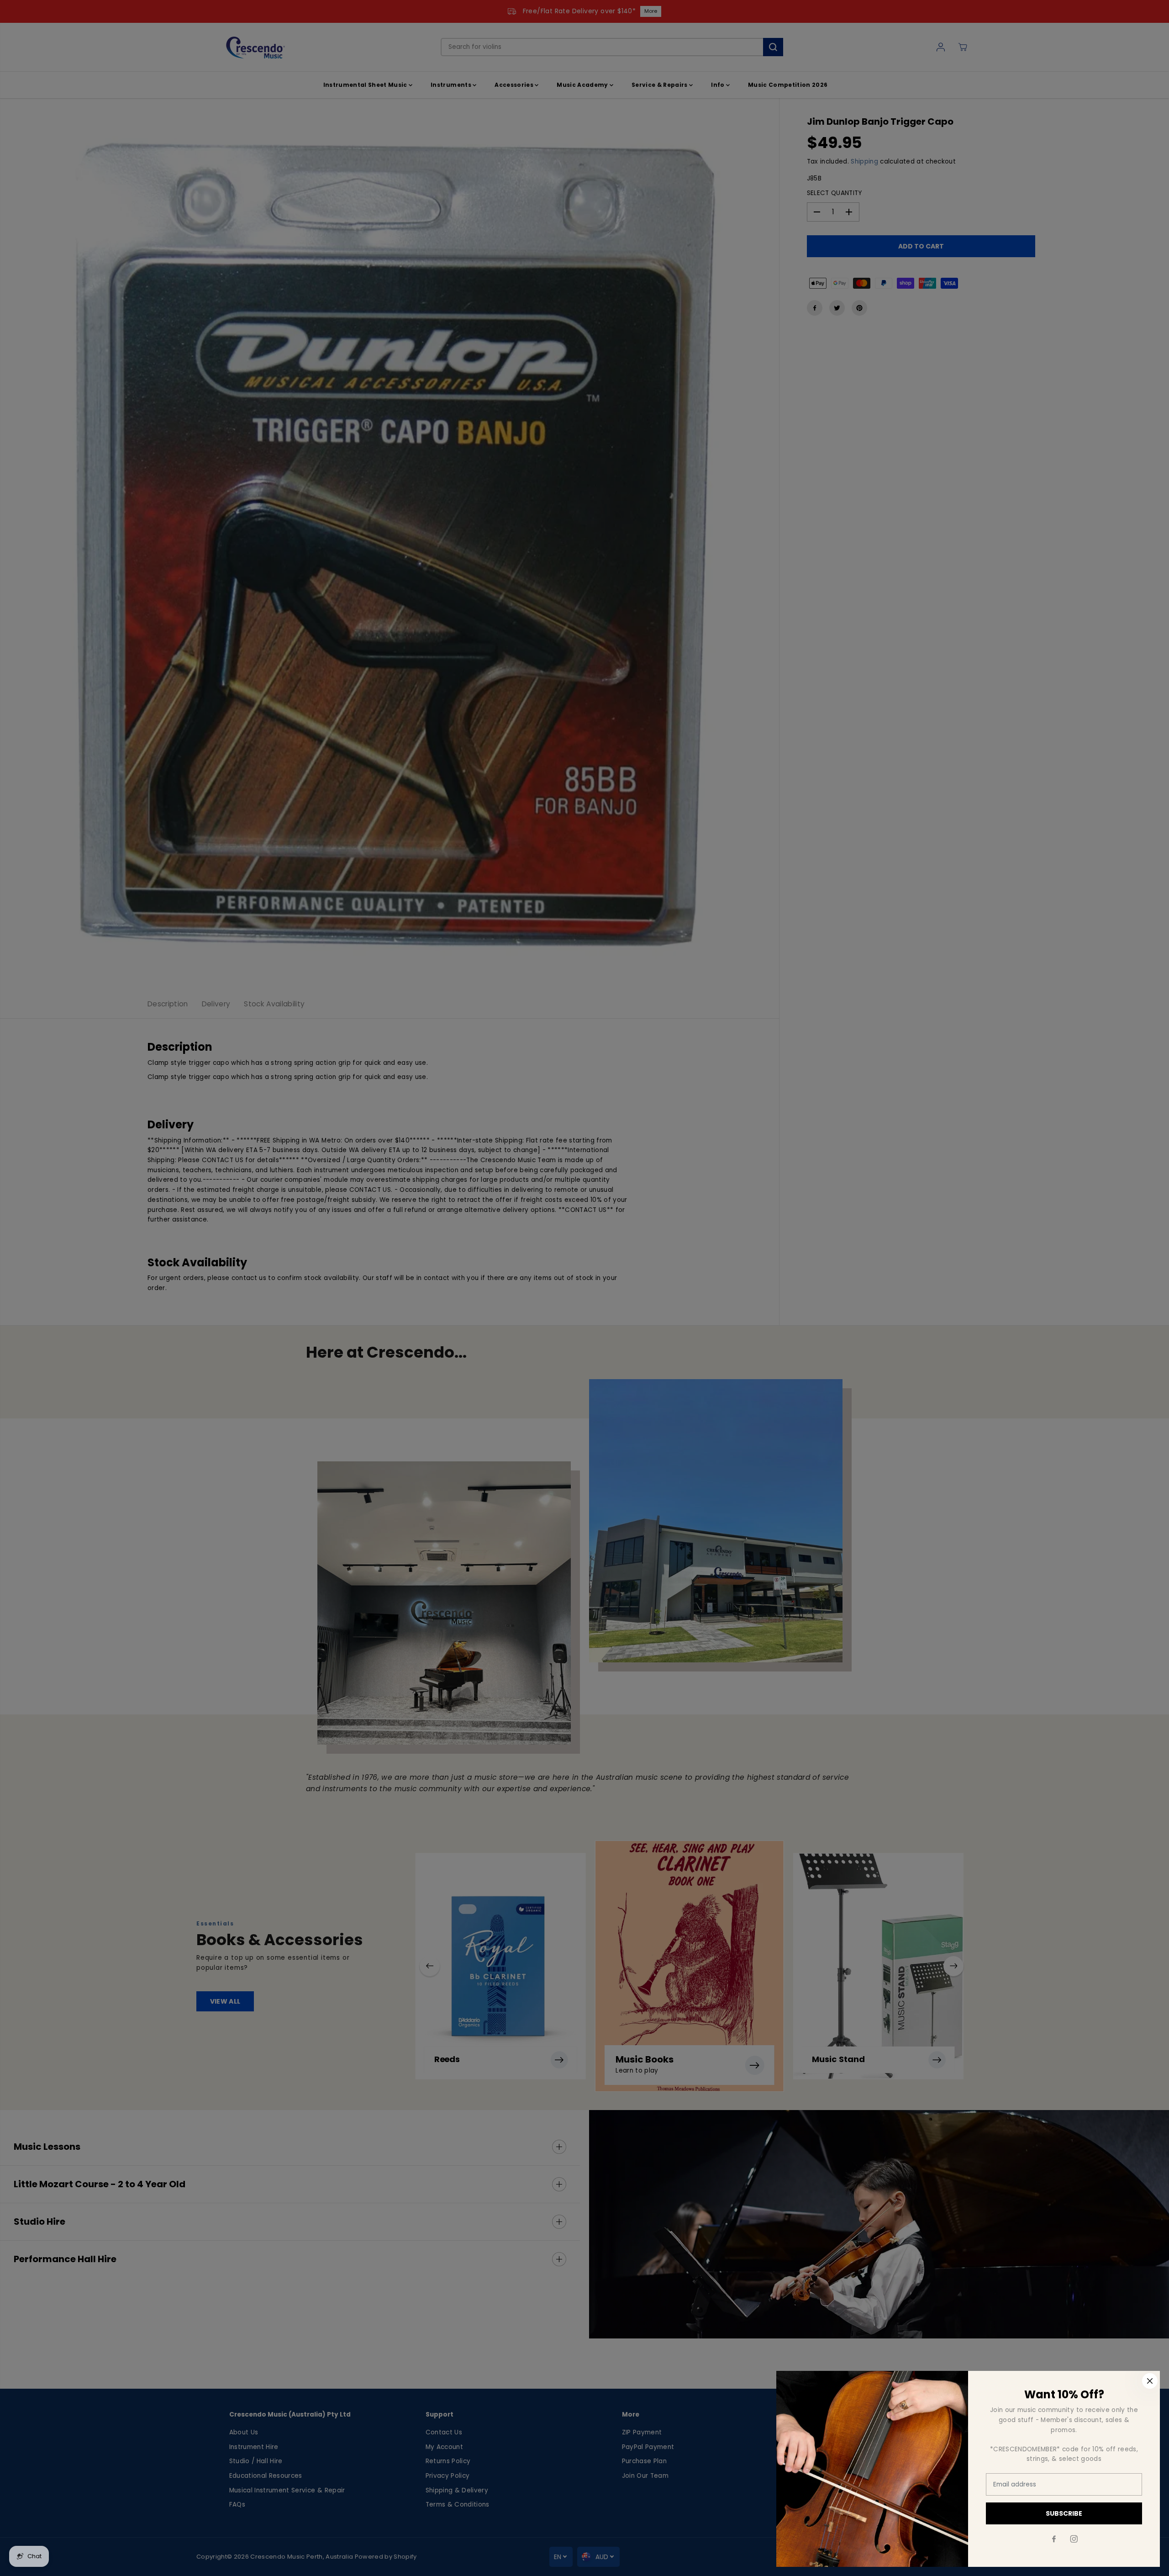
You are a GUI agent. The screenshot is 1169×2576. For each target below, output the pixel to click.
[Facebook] (1054, 2539)
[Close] (1150, 2381)
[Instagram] (1074, 2539)
